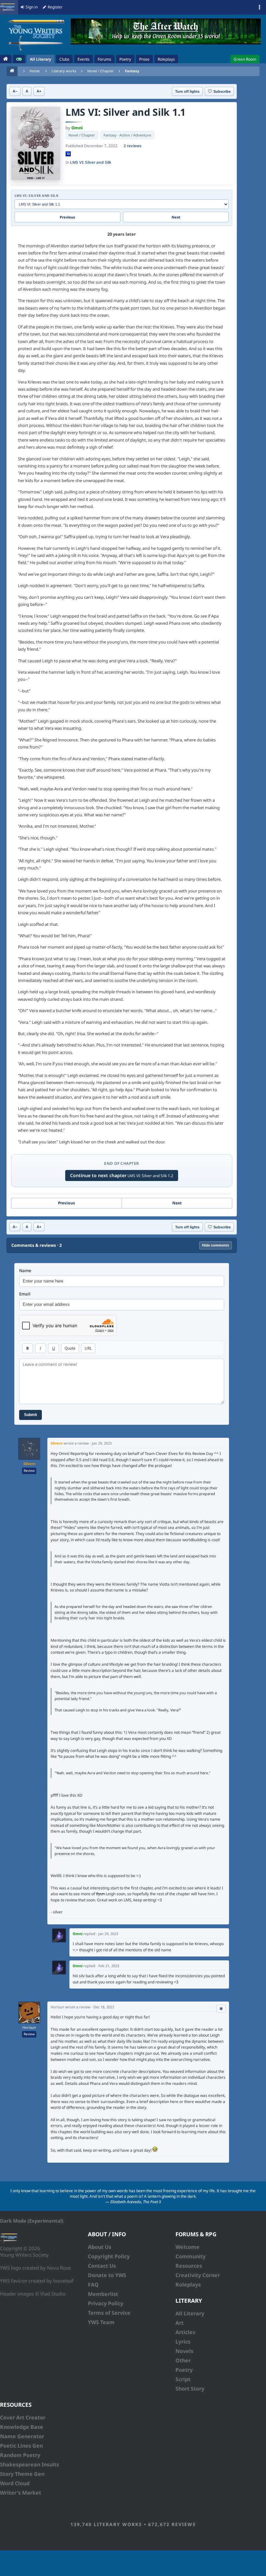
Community (191, 2256)
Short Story (190, 2389)
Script (183, 2379)
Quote (70, 1348)
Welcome (187, 2247)
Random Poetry (20, 2455)
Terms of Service (109, 2313)
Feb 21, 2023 (109, 1966)
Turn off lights (187, 91)
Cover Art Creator (23, 2417)
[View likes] (221, 2009)
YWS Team (101, 2322)
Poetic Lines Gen (21, 2446)
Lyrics (183, 2342)
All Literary (190, 2313)
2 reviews (133, 146)
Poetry (184, 2370)
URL (88, 1348)
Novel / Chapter (101, 71)
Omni (77, 128)
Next (176, 217)
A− (15, 91)
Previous (67, 217)
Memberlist (103, 2294)
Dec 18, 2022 (104, 2007)
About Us (100, 2247)
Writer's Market (21, 2493)
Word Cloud (15, 2483)
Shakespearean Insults (30, 2464)
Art (180, 2323)
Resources (189, 2266)
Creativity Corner (198, 2275)
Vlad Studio (53, 2294)
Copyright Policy (109, 2256)
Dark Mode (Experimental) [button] (32, 2221)
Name (25, 1271)
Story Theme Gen (22, 2474)
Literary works (64, 71)
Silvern (29, 1464)
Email (25, 1294)
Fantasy (132, 71)
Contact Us (102, 2266)
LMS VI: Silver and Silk (91, 162)
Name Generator (22, 2436)
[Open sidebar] (260, 7)
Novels (184, 2351)
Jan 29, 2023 (102, 1443)
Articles (185, 2332)
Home (35, 71)
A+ (39, 91)
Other (183, 2360)
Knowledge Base (22, 2427)
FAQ (93, 2285)
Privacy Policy (106, 2303)
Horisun (29, 2027)
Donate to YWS (107, 2275)
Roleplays (188, 2285)
